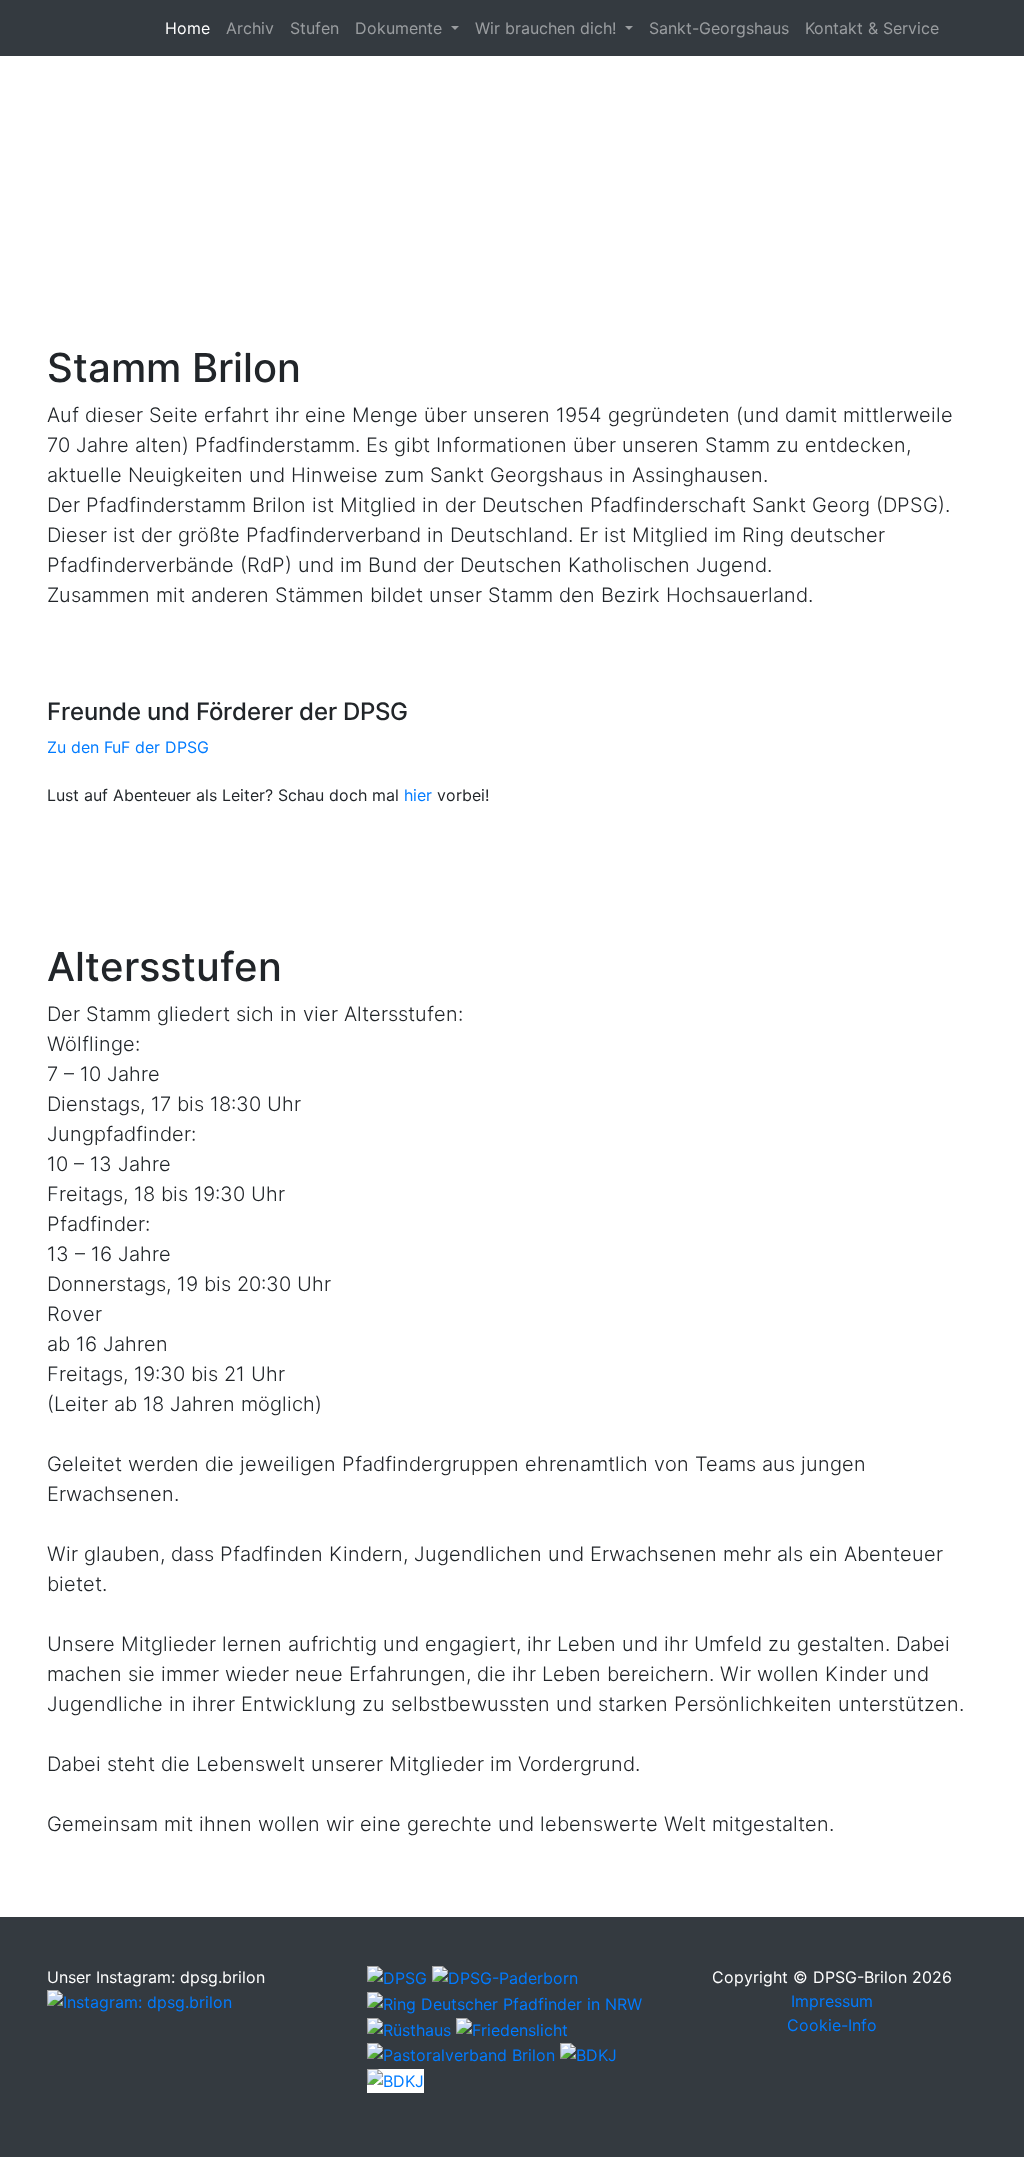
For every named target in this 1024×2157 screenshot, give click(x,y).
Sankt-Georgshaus (719, 28)
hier (418, 795)
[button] (77, 148)
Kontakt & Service (872, 28)
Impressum (832, 2001)
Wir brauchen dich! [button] (548, 28)
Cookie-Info (832, 2025)
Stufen (314, 28)
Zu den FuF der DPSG (128, 747)
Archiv (250, 28)
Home (191, 28)
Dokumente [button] (401, 28)
